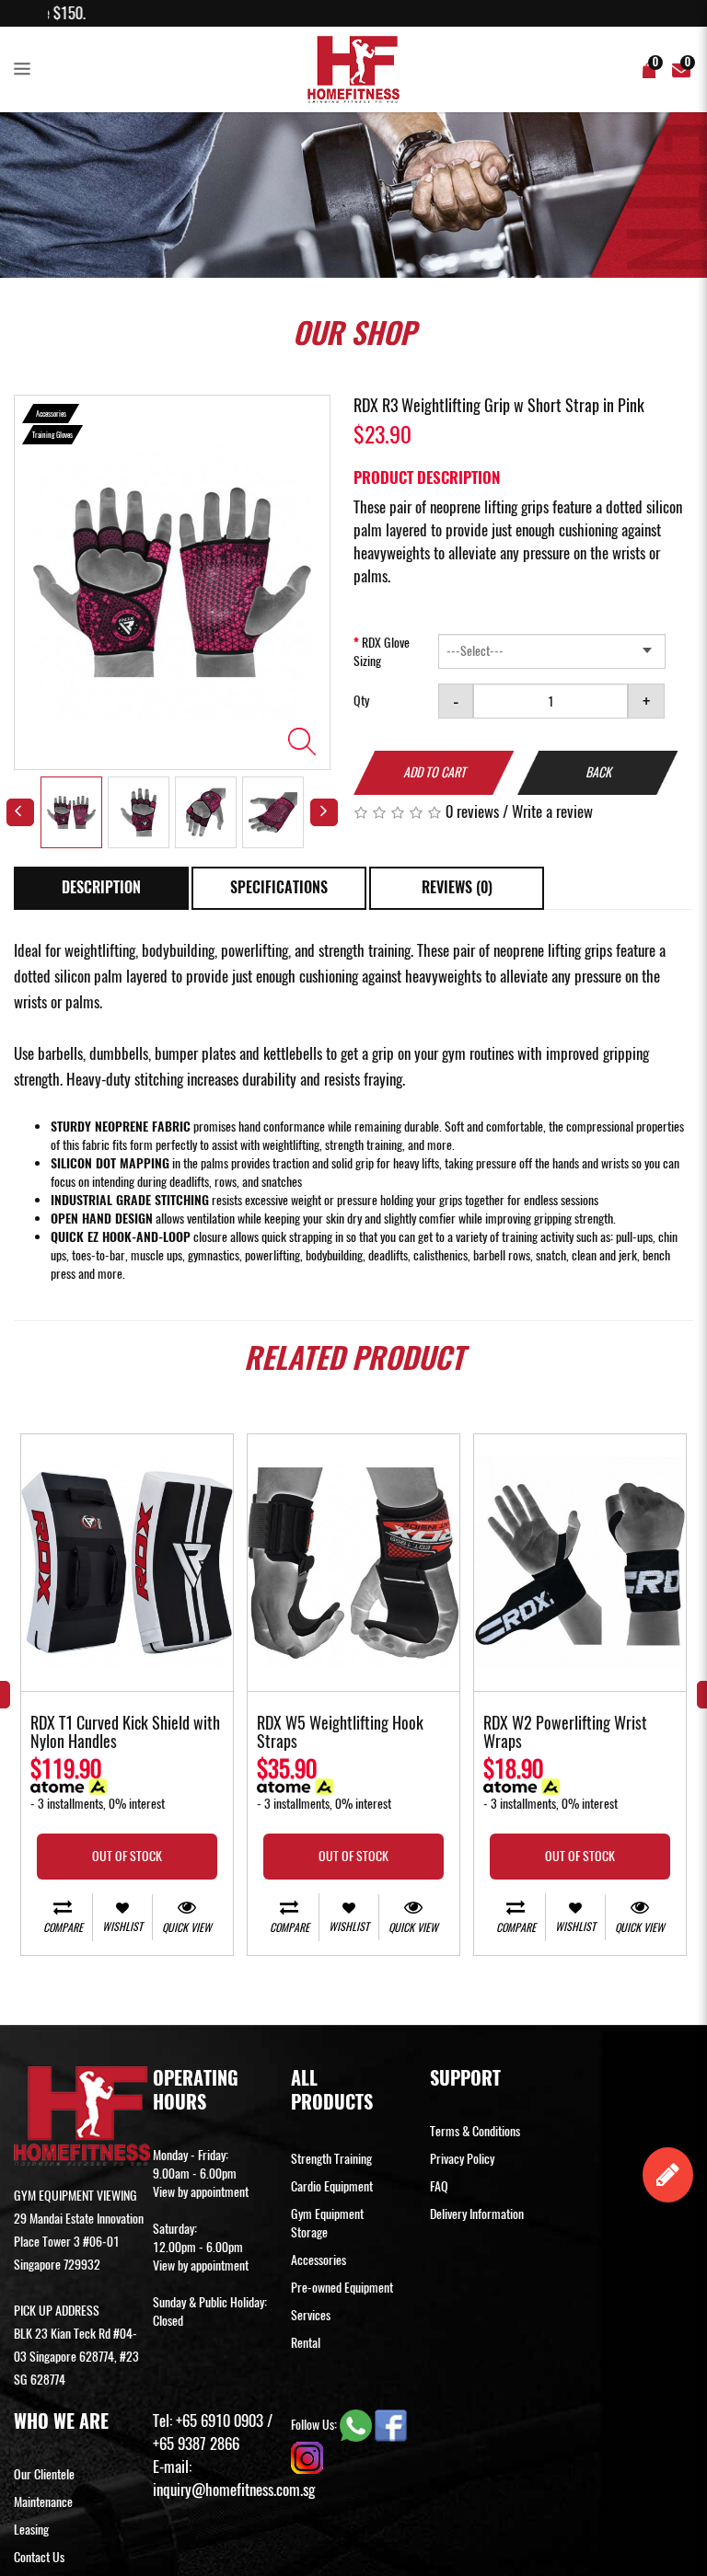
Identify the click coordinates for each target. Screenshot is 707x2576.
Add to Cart (435, 772)
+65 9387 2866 (196, 2444)
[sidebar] (26, 70)
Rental (306, 2343)
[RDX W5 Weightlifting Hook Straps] (353, 1563)
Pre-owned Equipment (342, 2288)
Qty (361, 701)
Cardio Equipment (332, 2186)
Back (598, 772)
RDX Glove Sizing (382, 652)
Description (101, 887)
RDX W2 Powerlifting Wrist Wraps (565, 1733)
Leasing (31, 2530)
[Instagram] (307, 2457)
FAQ (439, 2186)
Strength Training (331, 2159)
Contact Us (39, 2557)
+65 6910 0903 (220, 2421)
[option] (172, 582)
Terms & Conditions (475, 2131)
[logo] (353, 69)
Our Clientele (44, 2474)
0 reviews (472, 811)
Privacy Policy (462, 2159)
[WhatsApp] (357, 2425)
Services (311, 2315)
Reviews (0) (457, 887)
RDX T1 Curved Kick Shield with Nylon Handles (125, 1733)
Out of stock (127, 1856)
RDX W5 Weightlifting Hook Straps (340, 1733)
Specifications (279, 887)
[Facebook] (391, 2425)
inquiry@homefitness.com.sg (234, 2490)
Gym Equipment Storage (327, 2223)
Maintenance (43, 2502)
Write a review (552, 811)
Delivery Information (477, 2214)
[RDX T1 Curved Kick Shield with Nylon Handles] (127, 1563)
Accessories (319, 2260)
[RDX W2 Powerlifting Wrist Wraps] (580, 1563)
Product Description (427, 477)
